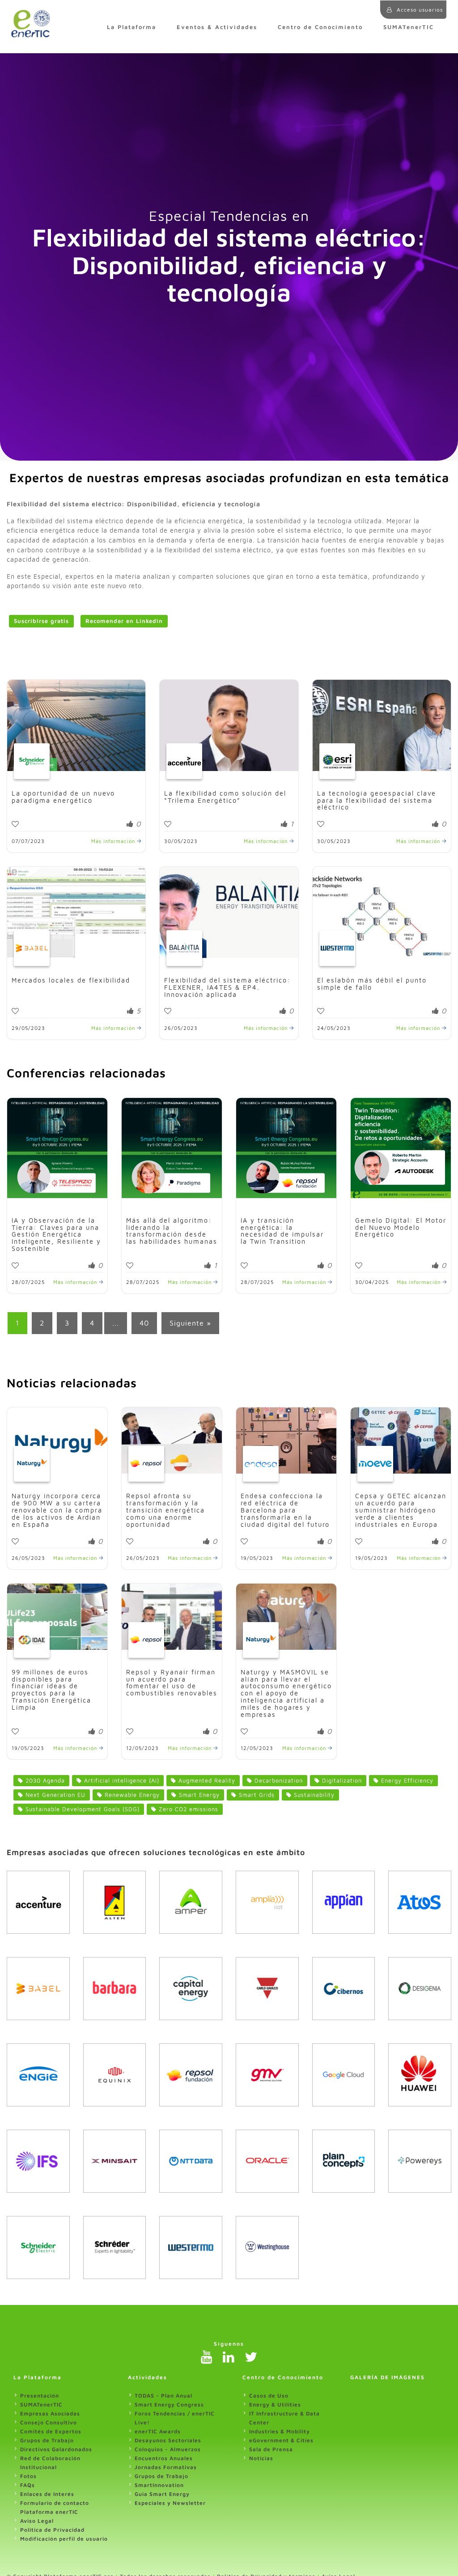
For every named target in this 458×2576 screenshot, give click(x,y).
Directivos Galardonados (56, 2449)
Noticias (261, 2458)
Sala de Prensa (271, 2449)
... (116, 1323)
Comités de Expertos (51, 2431)
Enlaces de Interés (47, 2494)
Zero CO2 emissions (187, 1809)
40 (144, 1323)
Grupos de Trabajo (47, 2440)
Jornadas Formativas (166, 2467)
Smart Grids (256, 1795)
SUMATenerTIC (409, 27)
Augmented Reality (206, 1781)
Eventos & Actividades (217, 27)
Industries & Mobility (280, 2431)
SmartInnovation (159, 2485)
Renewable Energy (131, 1795)
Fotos (28, 2476)
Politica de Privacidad (52, 2530)
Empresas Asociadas (50, 2413)
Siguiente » (190, 1323)
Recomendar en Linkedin (124, 621)
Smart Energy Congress (169, 2404)
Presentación (40, 2396)
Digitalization (341, 1781)
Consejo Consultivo (49, 2422)
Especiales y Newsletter (170, 2503)
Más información (114, 841)
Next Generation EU (54, 1795)
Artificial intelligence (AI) (121, 1781)
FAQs (28, 2485)
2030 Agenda (44, 1781)
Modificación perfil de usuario (64, 2539)
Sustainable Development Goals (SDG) (81, 1809)
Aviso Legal (37, 2521)
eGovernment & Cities (281, 2440)
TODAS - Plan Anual (163, 2396)
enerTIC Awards (158, 2431)
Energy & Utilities (275, 2404)
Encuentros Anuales (164, 2458)
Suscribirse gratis (41, 621)
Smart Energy (198, 1795)
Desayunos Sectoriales (168, 2440)
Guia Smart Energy (162, 2494)
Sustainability (313, 1795)
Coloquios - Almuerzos (168, 2449)
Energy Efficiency (406, 1781)
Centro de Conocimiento (320, 27)
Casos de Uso (269, 2396)
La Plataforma (131, 27)
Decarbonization (278, 1781)
